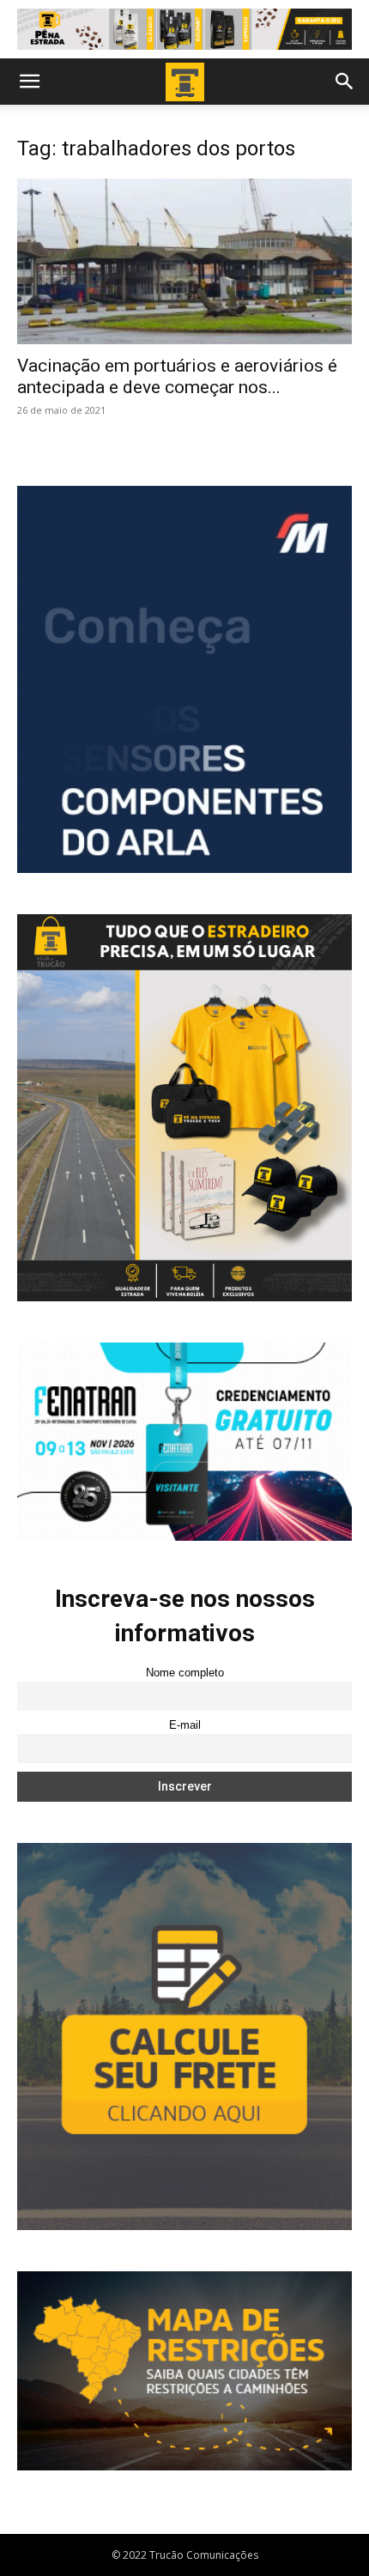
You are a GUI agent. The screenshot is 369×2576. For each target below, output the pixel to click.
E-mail (185, 1725)
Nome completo (185, 1673)
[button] (29, 82)
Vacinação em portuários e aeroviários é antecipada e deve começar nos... (177, 376)
